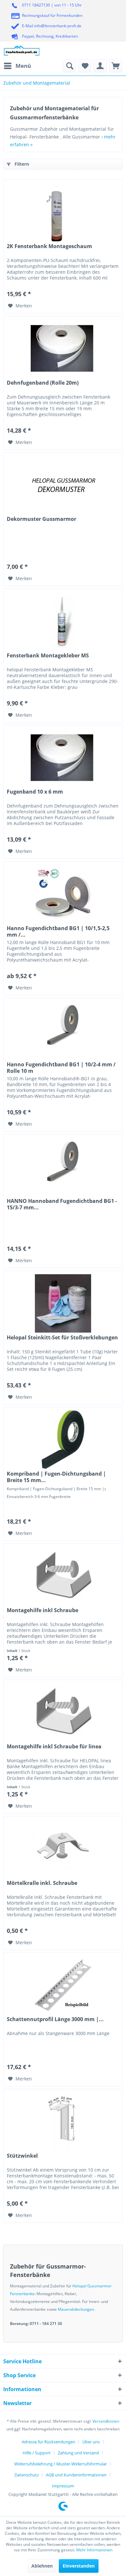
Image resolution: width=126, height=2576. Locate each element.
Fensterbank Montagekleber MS (48, 656)
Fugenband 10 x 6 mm (35, 792)
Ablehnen (42, 2566)
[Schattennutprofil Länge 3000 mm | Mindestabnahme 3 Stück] (63, 1985)
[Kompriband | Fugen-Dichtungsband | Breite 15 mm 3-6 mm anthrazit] (63, 1440)
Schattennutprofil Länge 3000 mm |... (55, 2019)
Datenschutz (27, 2475)
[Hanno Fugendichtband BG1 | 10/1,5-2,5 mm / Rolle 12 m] (63, 894)
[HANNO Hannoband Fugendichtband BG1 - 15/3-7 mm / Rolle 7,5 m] (63, 1167)
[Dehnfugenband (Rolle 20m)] (63, 349)
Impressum (63, 2486)
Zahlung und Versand (78, 2453)
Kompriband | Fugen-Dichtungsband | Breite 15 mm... (56, 1477)
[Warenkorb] (116, 66)
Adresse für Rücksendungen (48, 2442)
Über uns (91, 2442)
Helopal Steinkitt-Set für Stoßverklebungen (62, 1338)
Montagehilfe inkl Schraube (42, 1610)
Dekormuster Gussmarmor (42, 519)
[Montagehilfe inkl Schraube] (63, 1576)
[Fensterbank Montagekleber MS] (63, 621)
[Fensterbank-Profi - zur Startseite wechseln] (22, 50)
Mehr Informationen (94, 2550)
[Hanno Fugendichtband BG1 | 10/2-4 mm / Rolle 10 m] (63, 1030)
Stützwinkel (22, 2156)
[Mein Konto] (100, 66)
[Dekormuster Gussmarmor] (63, 485)
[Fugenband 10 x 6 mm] (63, 758)
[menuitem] (17, 66)
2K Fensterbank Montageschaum (49, 246)
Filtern (21, 164)
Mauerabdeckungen (76, 2309)
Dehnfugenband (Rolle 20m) (43, 383)
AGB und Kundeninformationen (76, 2475)
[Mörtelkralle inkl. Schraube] (63, 1849)
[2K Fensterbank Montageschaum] (63, 212)
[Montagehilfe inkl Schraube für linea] (63, 1712)
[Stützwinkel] (63, 2122)
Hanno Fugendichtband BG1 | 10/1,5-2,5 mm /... (58, 931)
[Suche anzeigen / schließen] (69, 66)
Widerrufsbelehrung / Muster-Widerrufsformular (61, 2464)
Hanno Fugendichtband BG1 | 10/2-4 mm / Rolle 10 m (61, 1068)
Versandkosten (106, 2421)
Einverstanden (79, 2566)
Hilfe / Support (37, 2453)
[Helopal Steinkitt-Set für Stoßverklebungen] (63, 1303)
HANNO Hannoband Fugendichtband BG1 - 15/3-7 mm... (62, 1204)
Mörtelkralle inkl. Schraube (42, 1883)
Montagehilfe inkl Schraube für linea (54, 1747)
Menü (23, 66)
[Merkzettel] (85, 66)
